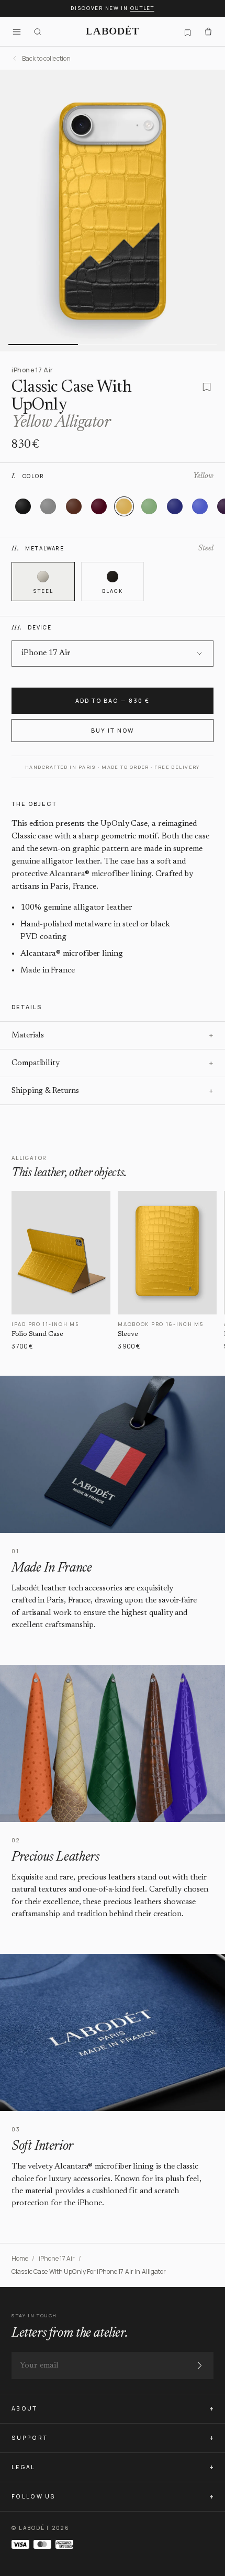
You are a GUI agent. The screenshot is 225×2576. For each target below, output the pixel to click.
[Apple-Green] (149, 506)
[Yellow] (124, 506)
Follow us (34, 2496)
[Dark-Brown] (74, 506)
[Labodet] (113, 31)
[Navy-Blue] (175, 506)
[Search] (38, 31)
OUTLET (142, 8)
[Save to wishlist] (207, 387)
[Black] (23, 506)
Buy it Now (113, 730)
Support (30, 2438)
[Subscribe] (199, 2365)
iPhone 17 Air (57, 2258)
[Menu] (17, 31)
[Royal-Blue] (200, 506)
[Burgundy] (99, 506)
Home (20, 2258)
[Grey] (48, 506)
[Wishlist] (187, 31)
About (25, 2408)
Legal (24, 2467)
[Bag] (208, 31)
